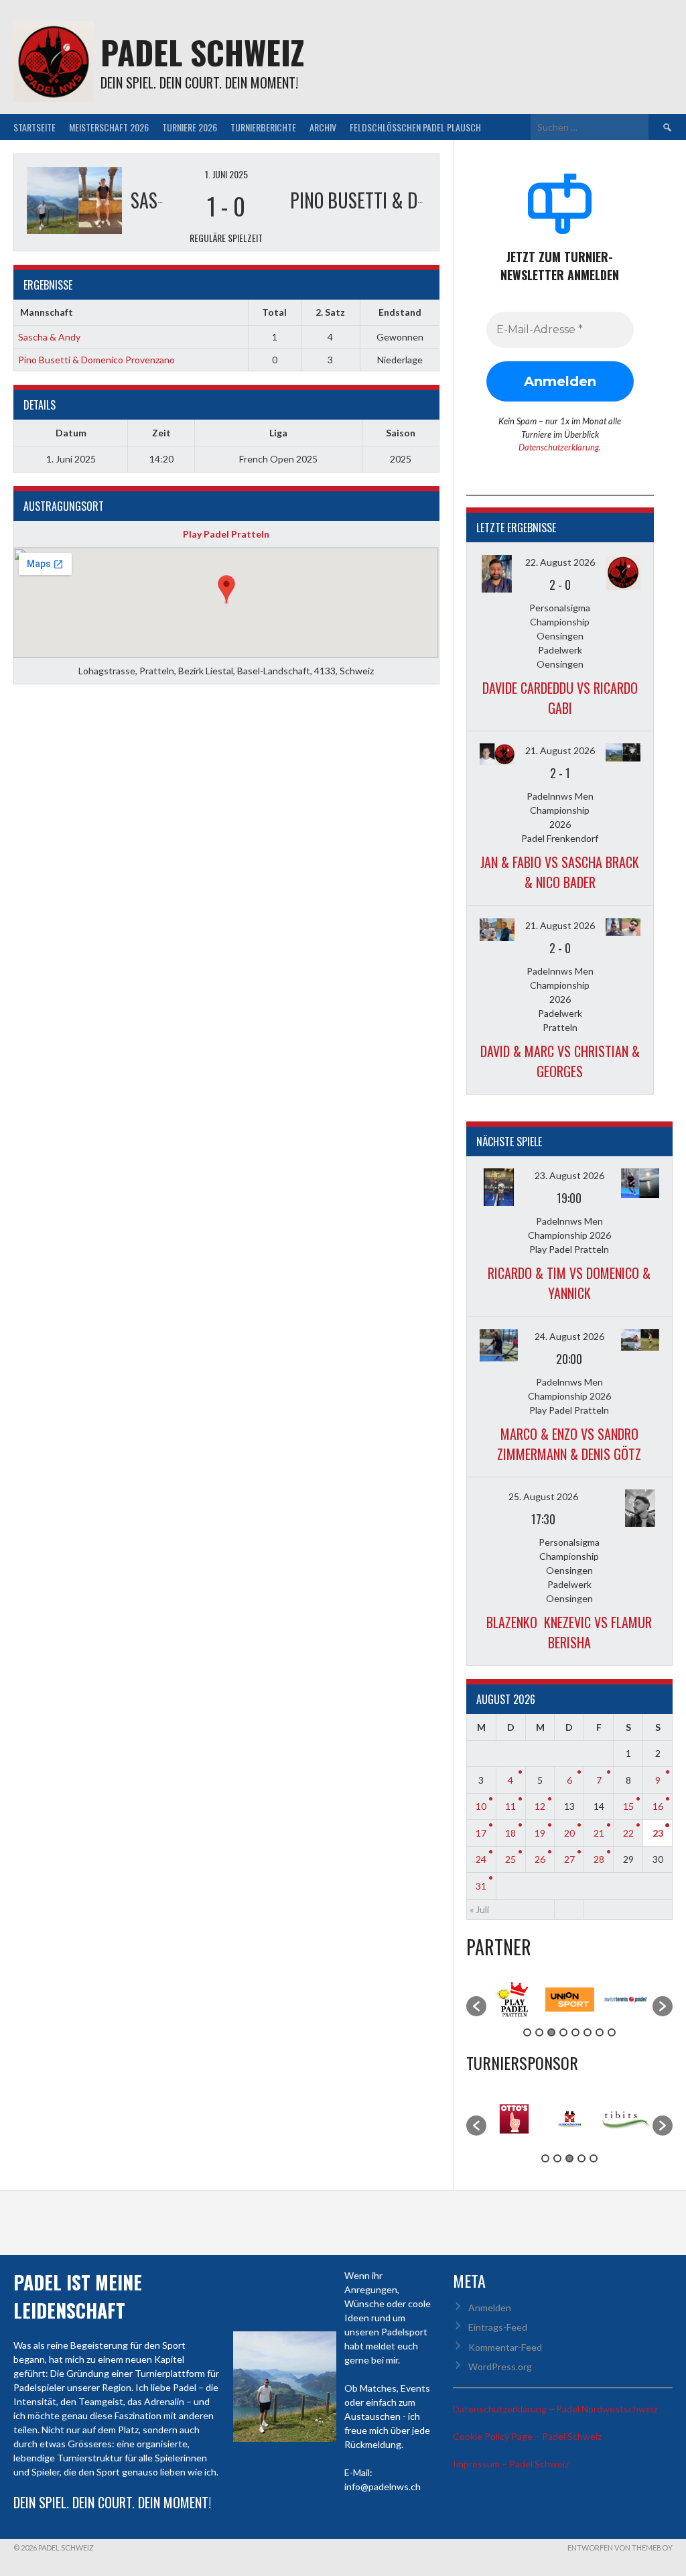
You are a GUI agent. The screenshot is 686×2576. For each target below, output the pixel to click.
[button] (476, 2006)
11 (510, 1806)
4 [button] (563, 2032)
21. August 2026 (560, 750)
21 (599, 1833)
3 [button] (551, 2032)
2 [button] (539, 2032)
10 (481, 1806)
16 (658, 1806)
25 (510, 1859)
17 (481, 1833)
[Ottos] (514, 2146)
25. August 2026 (543, 1496)
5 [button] (575, 2032)
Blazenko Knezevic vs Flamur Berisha (569, 1632)
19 (540, 1833)
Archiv (323, 127)
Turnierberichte (263, 127)
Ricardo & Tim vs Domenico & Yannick (569, 1283)
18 (510, 1833)
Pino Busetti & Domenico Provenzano (96, 360)
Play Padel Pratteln (226, 534)
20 (569, 1833)
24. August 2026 (569, 1336)
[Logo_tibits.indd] (625, 2137)
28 (599, 1859)
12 (540, 1806)
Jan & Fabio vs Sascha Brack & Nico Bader (560, 872)
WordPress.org (500, 2367)
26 (540, 1859)
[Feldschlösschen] (570, 2146)
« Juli (479, 1909)
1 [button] (527, 2032)
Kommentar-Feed (505, 2347)
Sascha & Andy (49, 337)
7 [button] (600, 2032)
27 (569, 1859)
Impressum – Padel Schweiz (511, 2464)
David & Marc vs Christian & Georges (560, 1061)
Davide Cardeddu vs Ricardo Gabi (560, 698)
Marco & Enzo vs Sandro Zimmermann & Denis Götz (569, 1444)
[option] (514, 1999)
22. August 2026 (560, 562)
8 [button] (612, 2032)
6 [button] (588, 2032)
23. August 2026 (569, 1175)
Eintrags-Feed (498, 2327)
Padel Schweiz (202, 52)
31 (481, 1886)
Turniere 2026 (190, 127)
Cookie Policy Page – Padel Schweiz (527, 2436)
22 (628, 1833)
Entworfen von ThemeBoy (620, 2548)
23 (658, 1833)
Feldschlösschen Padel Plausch (415, 127)
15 (628, 1806)
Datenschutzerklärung (559, 447)
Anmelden (490, 2308)
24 (481, 1859)
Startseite (35, 127)
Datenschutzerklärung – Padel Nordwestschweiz (555, 2409)
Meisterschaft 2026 (109, 127)
